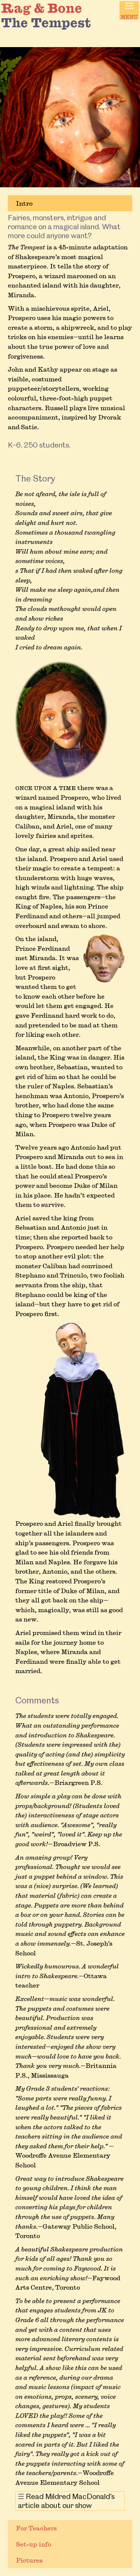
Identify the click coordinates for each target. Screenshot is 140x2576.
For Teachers (36, 2528)
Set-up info (34, 2544)
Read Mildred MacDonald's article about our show (66, 2501)
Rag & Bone (42, 8)
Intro (24, 203)
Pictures (29, 2560)
